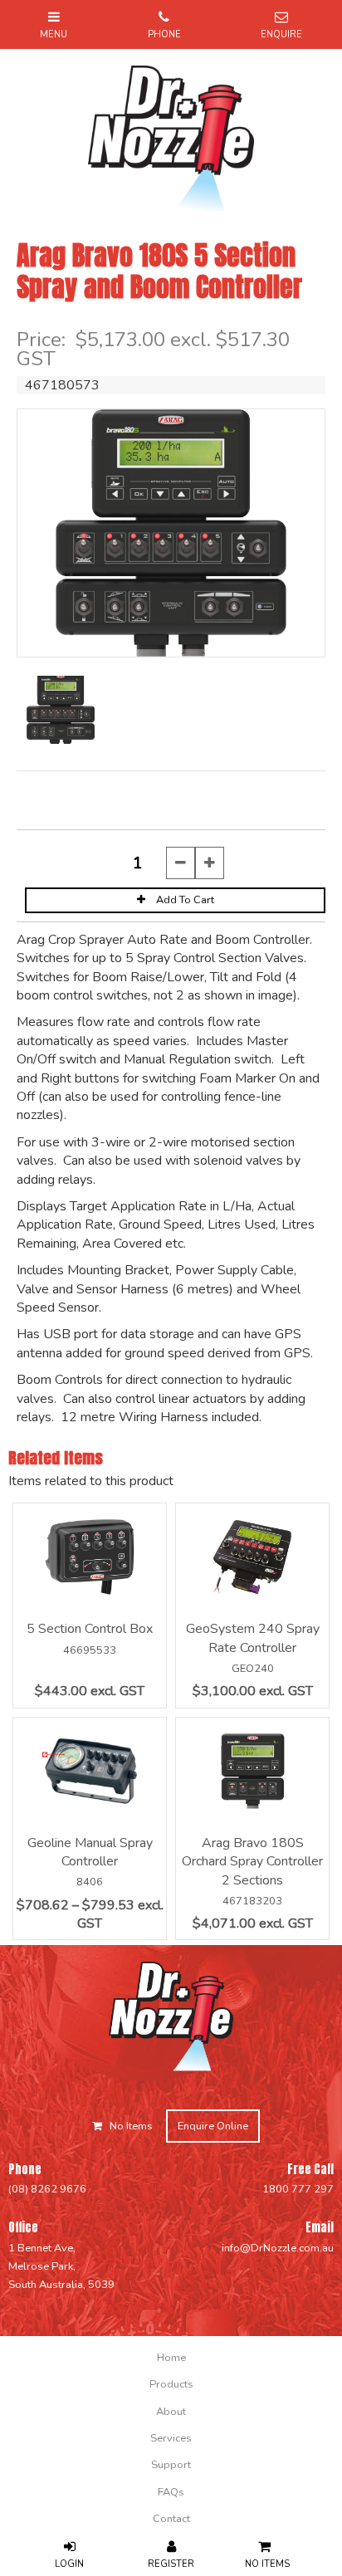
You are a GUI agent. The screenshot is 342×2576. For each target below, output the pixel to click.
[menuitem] (171, 2358)
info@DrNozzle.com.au (278, 2248)
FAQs (171, 2492)
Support (171, 2465)
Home (171, 2358)
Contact (171, 2519)
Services (171, 2438)
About (171, 2412)
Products (171, 2384)
